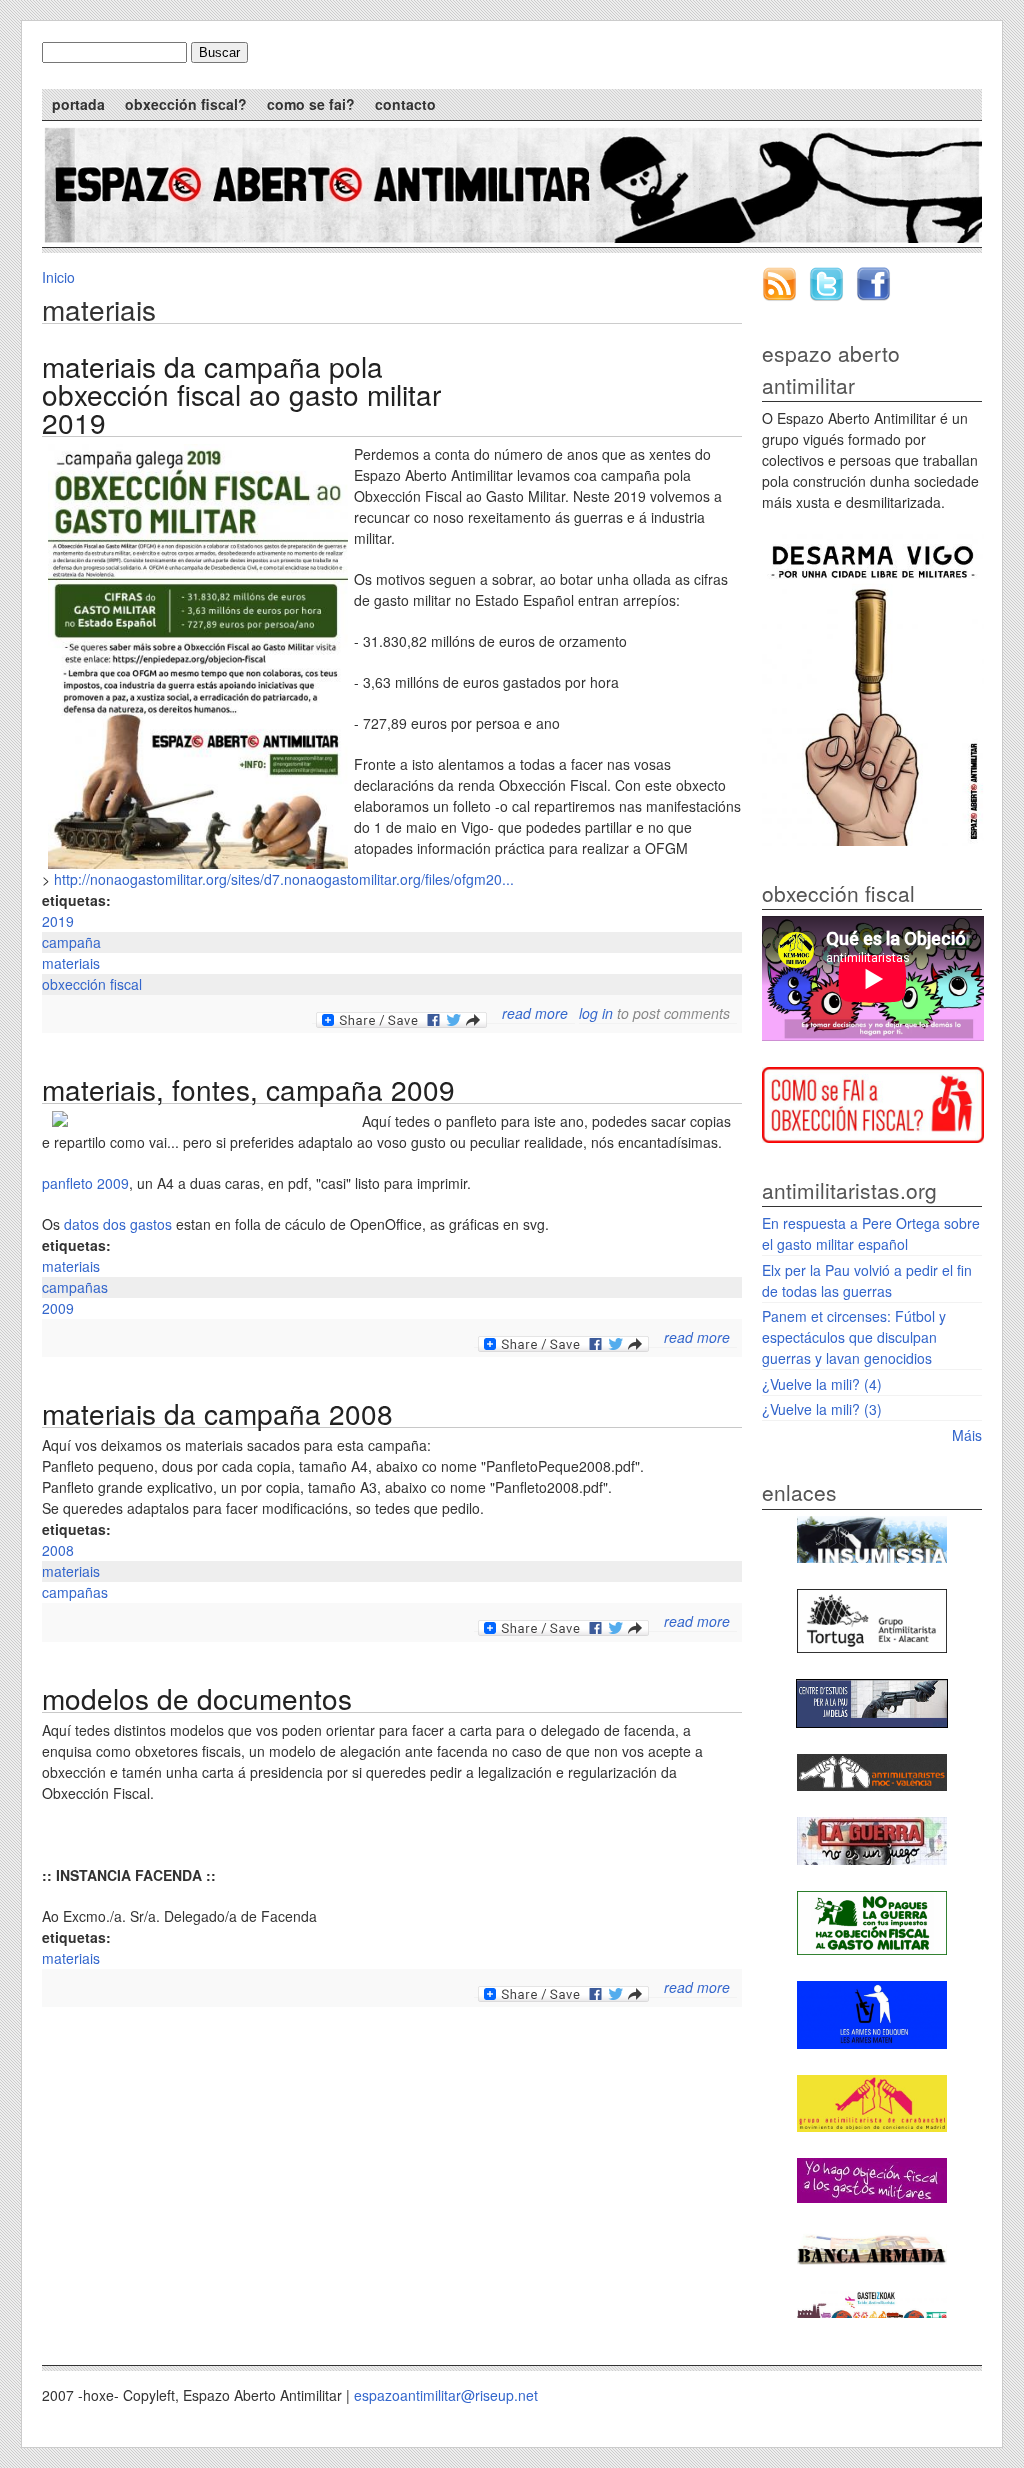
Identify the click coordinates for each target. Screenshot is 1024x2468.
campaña (71, 942)
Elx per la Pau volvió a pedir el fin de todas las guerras (867, 1280)
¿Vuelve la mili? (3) (822, 1409)
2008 (58, 1550)
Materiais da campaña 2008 (217, 1413)
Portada (78, 104)
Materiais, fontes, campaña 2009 (248, 1089)
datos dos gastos (118, 1224)
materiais (71, 963)
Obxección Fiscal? (186, 104)
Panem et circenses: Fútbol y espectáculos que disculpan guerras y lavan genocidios (854, 1337)
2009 (58, 1308)
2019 (58, 921)
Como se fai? (311, 104)
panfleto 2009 (85, 1183)
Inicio (58, 277)
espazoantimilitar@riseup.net (446, 2395)
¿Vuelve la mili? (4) (822, 1384)
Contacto (405, 104)
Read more (535, 1013)
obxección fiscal (92, 984)
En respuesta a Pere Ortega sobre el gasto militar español (871, 1233)
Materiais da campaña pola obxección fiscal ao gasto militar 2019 (241, 394)
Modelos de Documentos (197, 1698)
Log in (596, 1013)
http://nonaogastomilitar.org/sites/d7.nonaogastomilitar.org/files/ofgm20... (284, 879)
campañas (75, 1287)
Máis (967, 1435)
